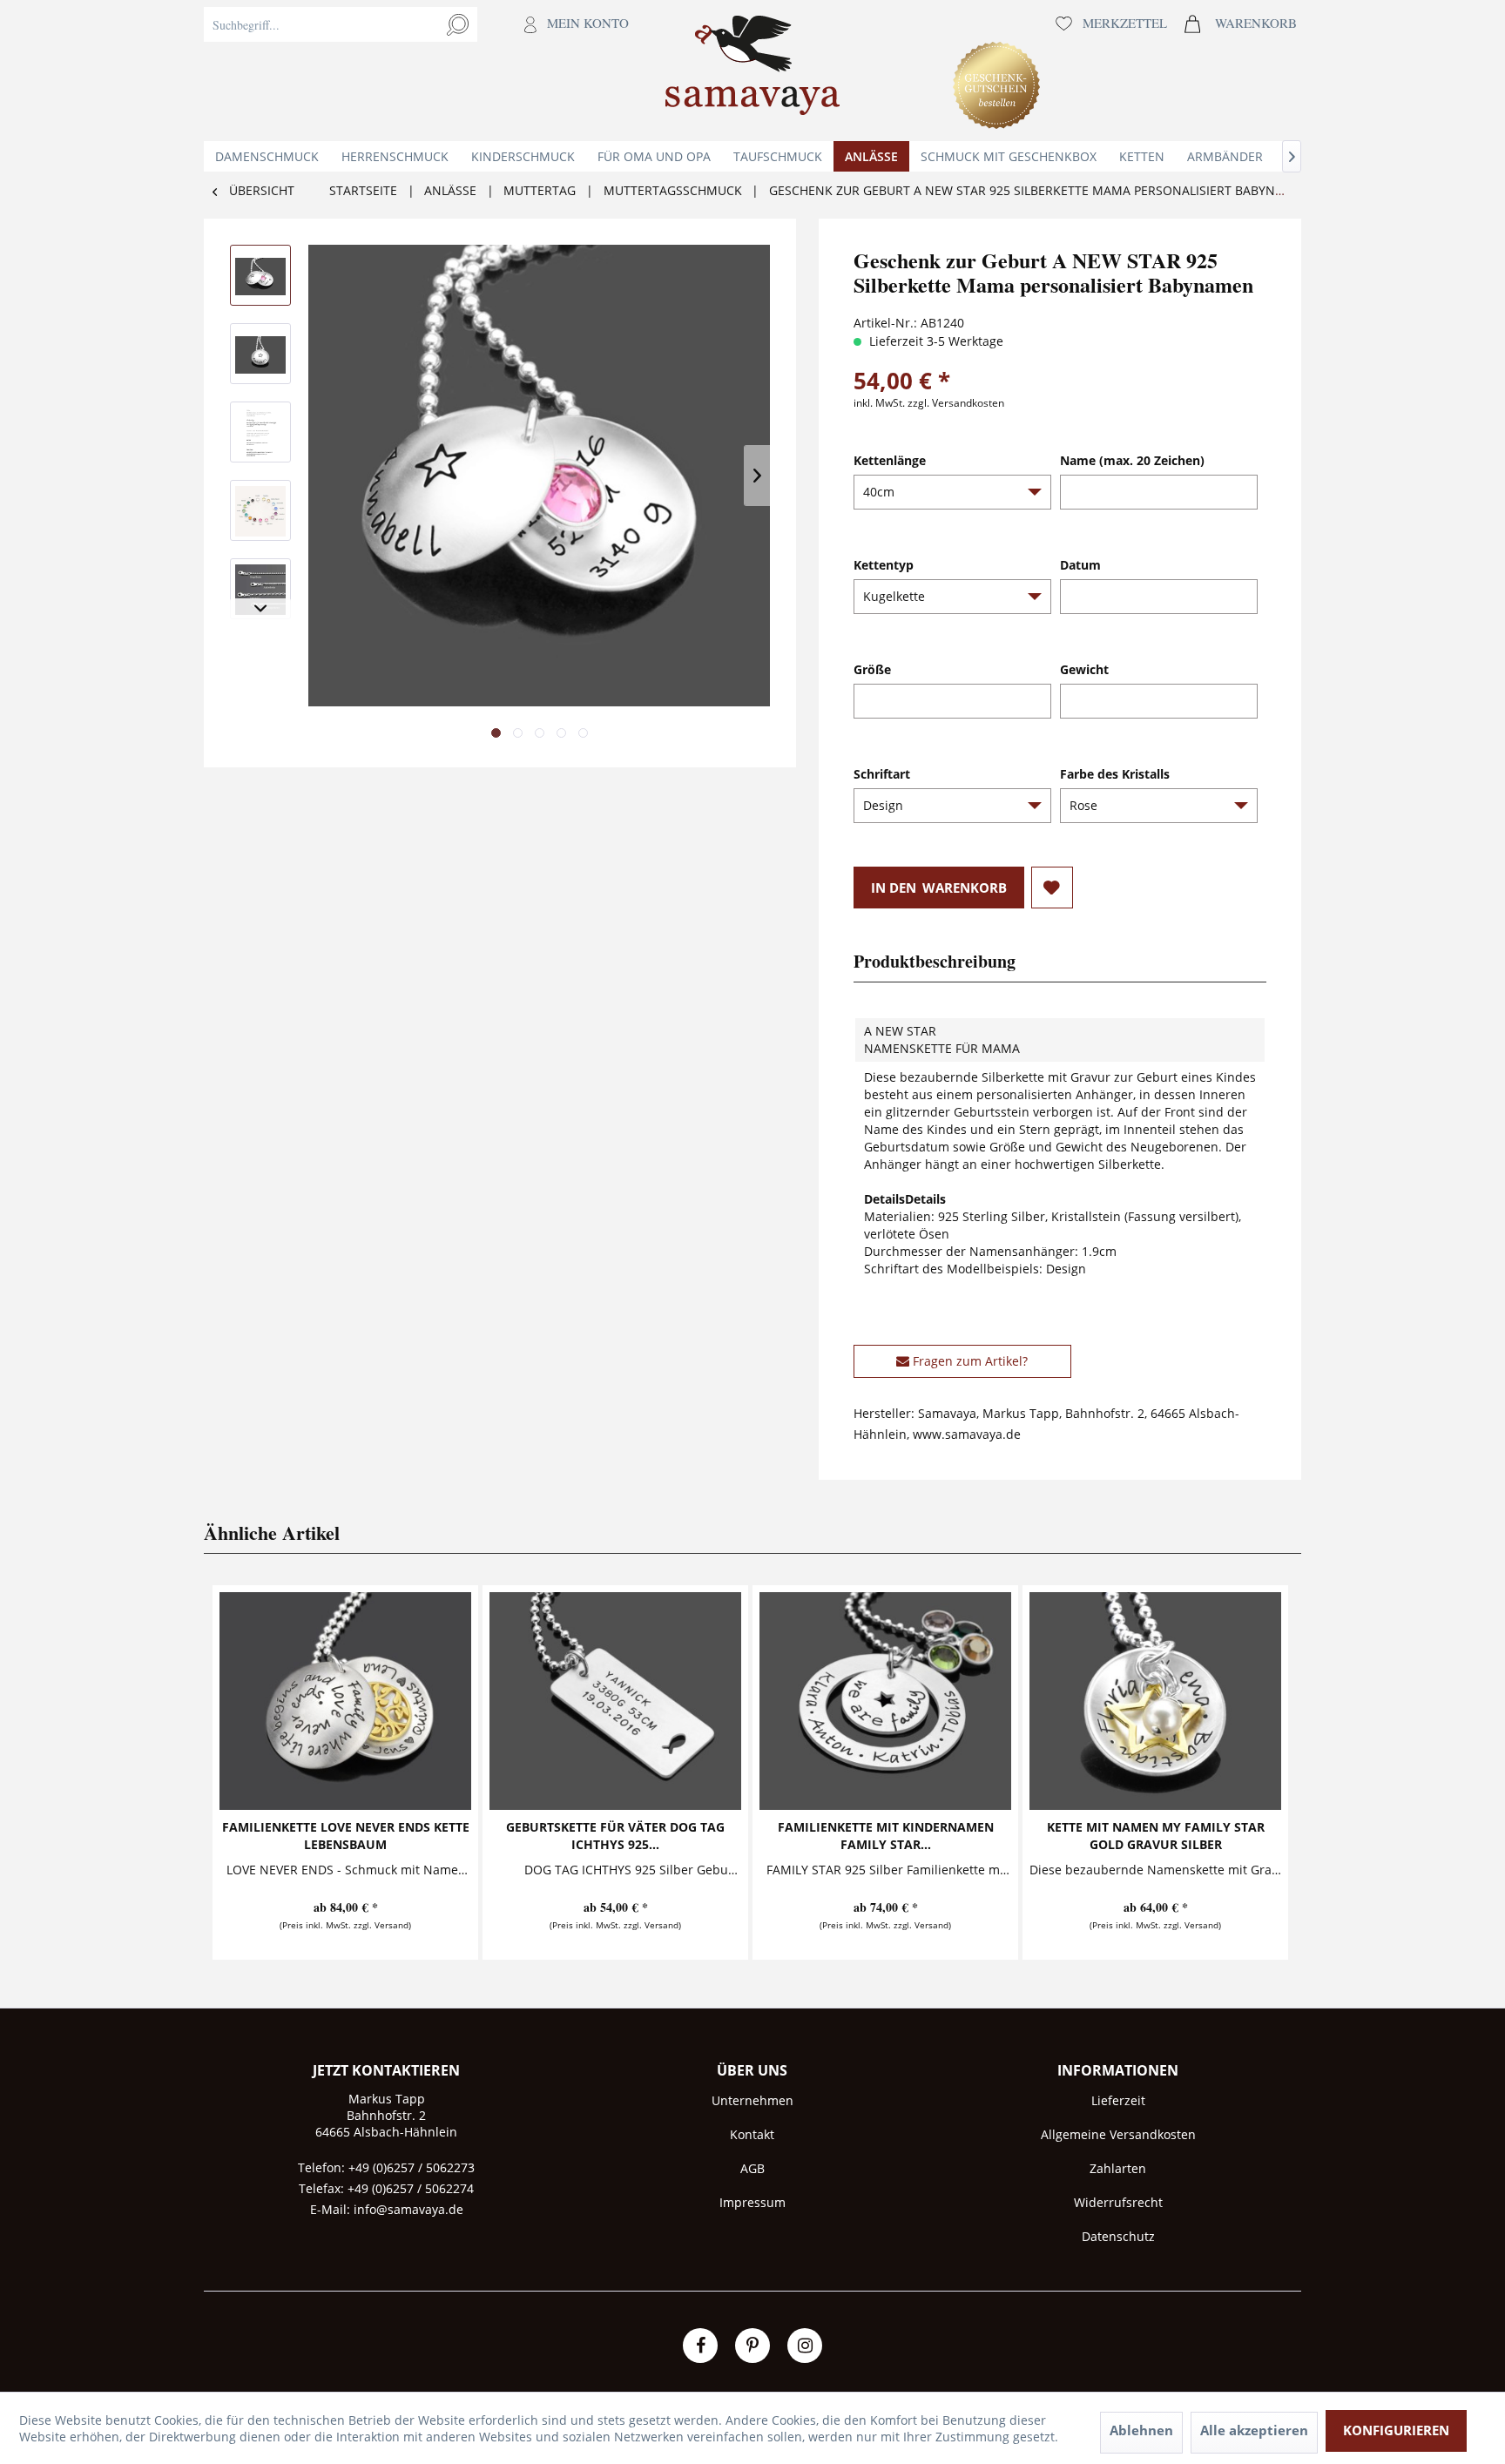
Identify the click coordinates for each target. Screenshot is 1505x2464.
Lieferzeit (1118, 2100)
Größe (872, 669)
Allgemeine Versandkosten (1118, 2134)
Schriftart (882, 774)
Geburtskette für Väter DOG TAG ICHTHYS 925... (615, 1836)
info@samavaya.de (408, 2209)
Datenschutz (1118, 2236)
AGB (752, 2168)
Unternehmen (752, 2100)
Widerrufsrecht (1118, 2202)
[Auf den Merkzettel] (1052, 888)
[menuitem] (421, 71)
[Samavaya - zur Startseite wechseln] (752, 71)
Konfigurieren (1396, 2430)
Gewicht (1084, 669)
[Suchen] (458, 24)
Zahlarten (1118, 2168)
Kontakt (752, 2134)
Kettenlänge (890, 460)
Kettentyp (884, 565)
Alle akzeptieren (1254, 2430)
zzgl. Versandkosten (956, 403)
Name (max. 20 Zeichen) (1132, 460)
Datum (1080, 565)
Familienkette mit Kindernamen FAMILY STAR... (886, 1836)
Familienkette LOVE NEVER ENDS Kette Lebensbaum (346, 1836)
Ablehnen (1141, 2430)
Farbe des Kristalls (1115, 774)
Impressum (752, 2202)
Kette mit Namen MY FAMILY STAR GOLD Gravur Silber (1156, 1836)
